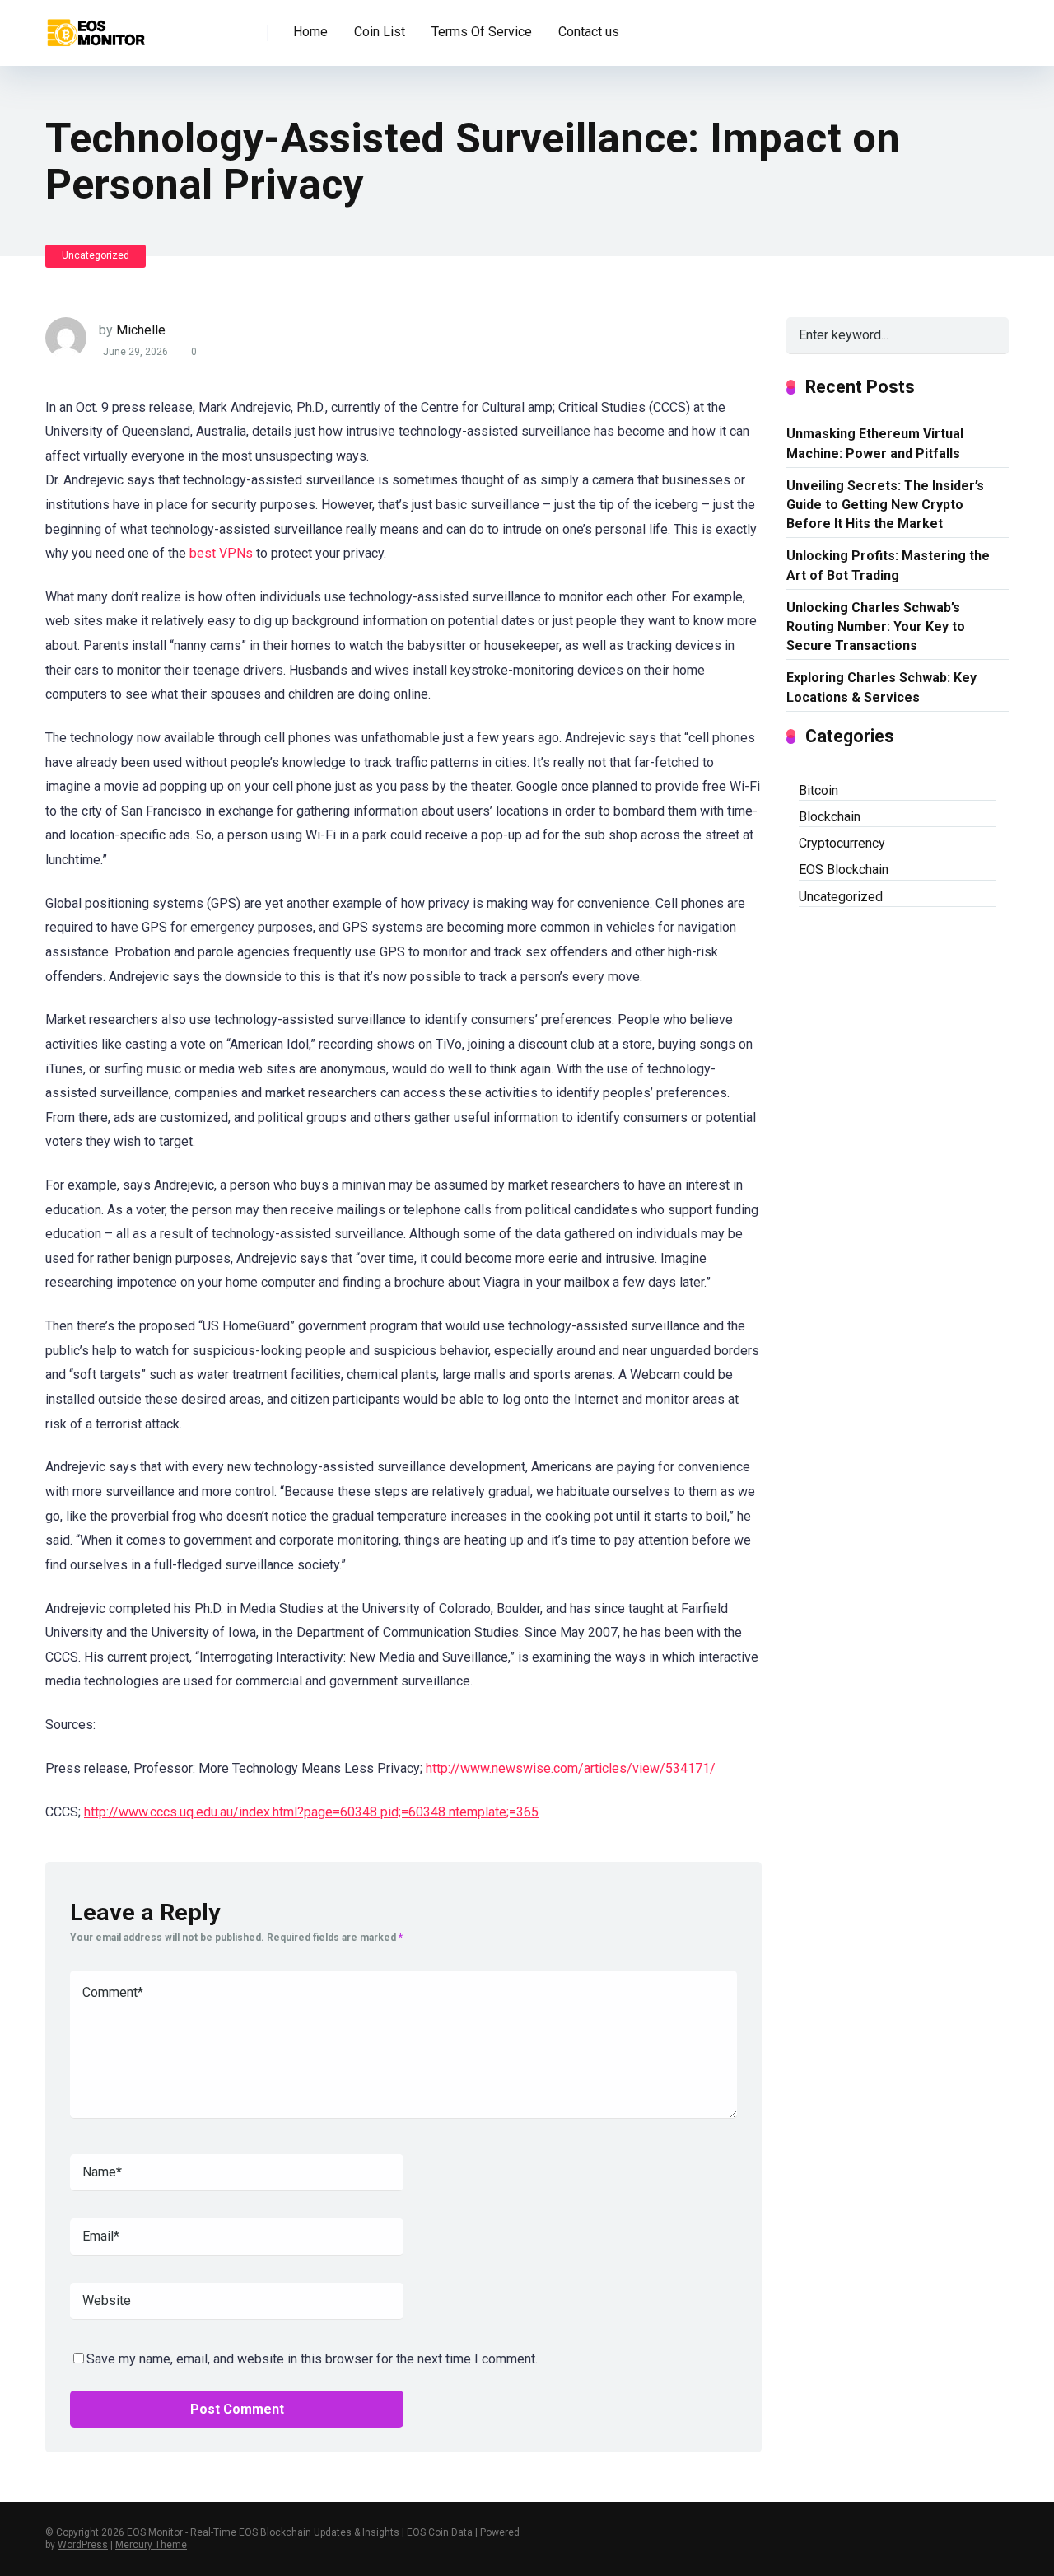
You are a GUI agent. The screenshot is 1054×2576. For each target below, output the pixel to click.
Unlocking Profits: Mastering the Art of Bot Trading (888, 565)
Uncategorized (96, 255)
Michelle (141, 330)
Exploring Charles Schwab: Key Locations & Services (881, 687)
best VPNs (221, 553)
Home (310, 32)
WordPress (83, 2545)
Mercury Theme (151, 2545)
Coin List (380, 32)
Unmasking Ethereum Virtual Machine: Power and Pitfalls (875, 443)
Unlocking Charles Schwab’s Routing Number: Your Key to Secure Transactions (876, 626)
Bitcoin (818, 790)
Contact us (589, 32)
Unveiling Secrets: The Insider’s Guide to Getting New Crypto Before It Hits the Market (885, 505)
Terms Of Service (482, 32)
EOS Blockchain (844, 870)
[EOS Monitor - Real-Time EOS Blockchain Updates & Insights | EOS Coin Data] (95, 27)
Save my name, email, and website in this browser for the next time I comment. (312, 2359)
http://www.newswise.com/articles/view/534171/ (571, 1768)
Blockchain (830, 817)
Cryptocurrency (842, 843)
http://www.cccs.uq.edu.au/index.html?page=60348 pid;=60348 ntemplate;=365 (311, 1812)
